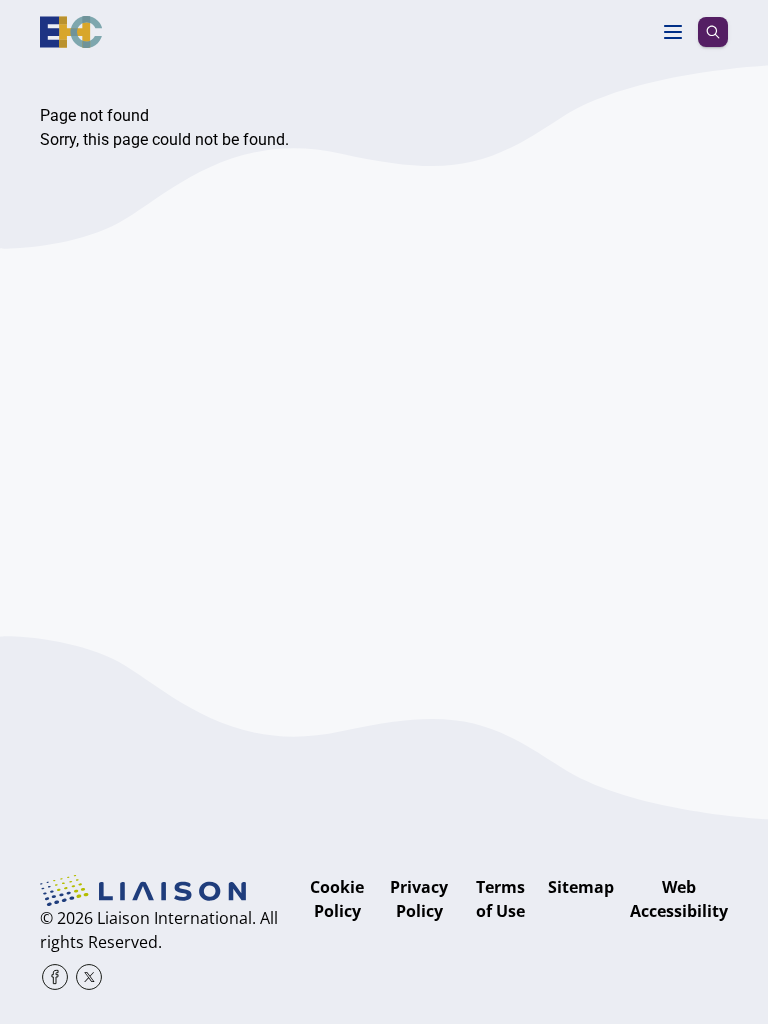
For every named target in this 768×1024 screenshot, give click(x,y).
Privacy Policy (419, 899)
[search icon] (713, 32)
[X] (89, 977)
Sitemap (581, 887)
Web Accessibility (679, 899)
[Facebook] (55, 977)
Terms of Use (500, 899)
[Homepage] (71, 32)
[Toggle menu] (673, 32)
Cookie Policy (337, 899)
